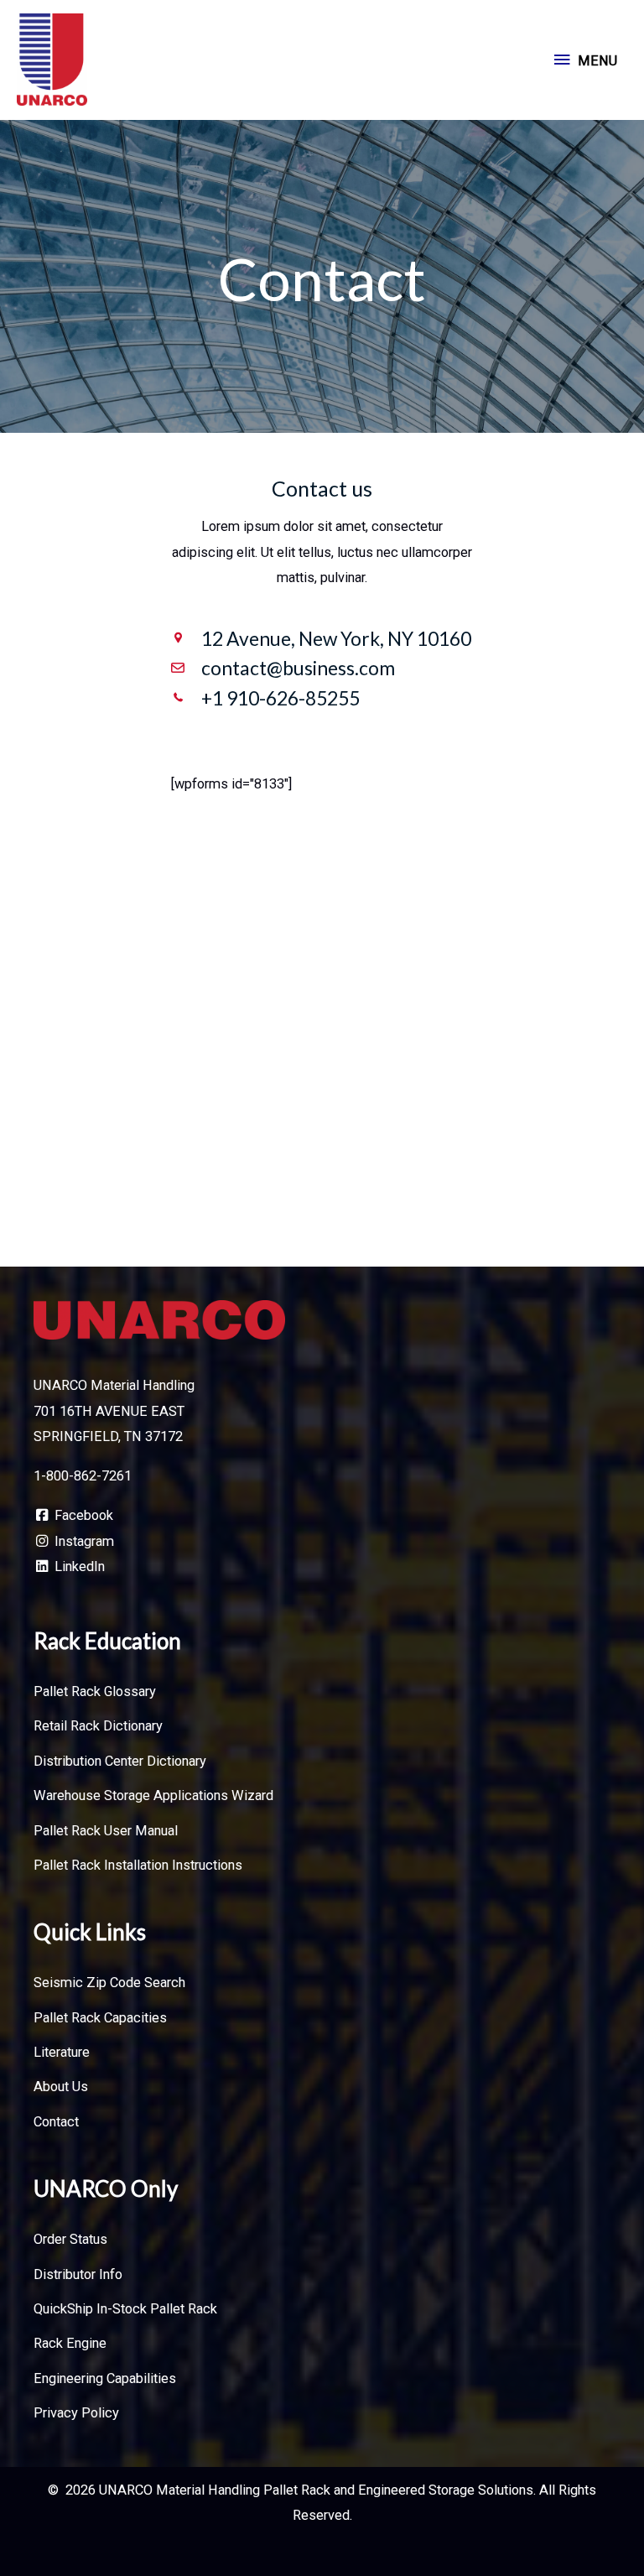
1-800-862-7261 (83, 1476)
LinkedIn (78, 1566)
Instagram (83, 1541)
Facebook (82, 1515)
